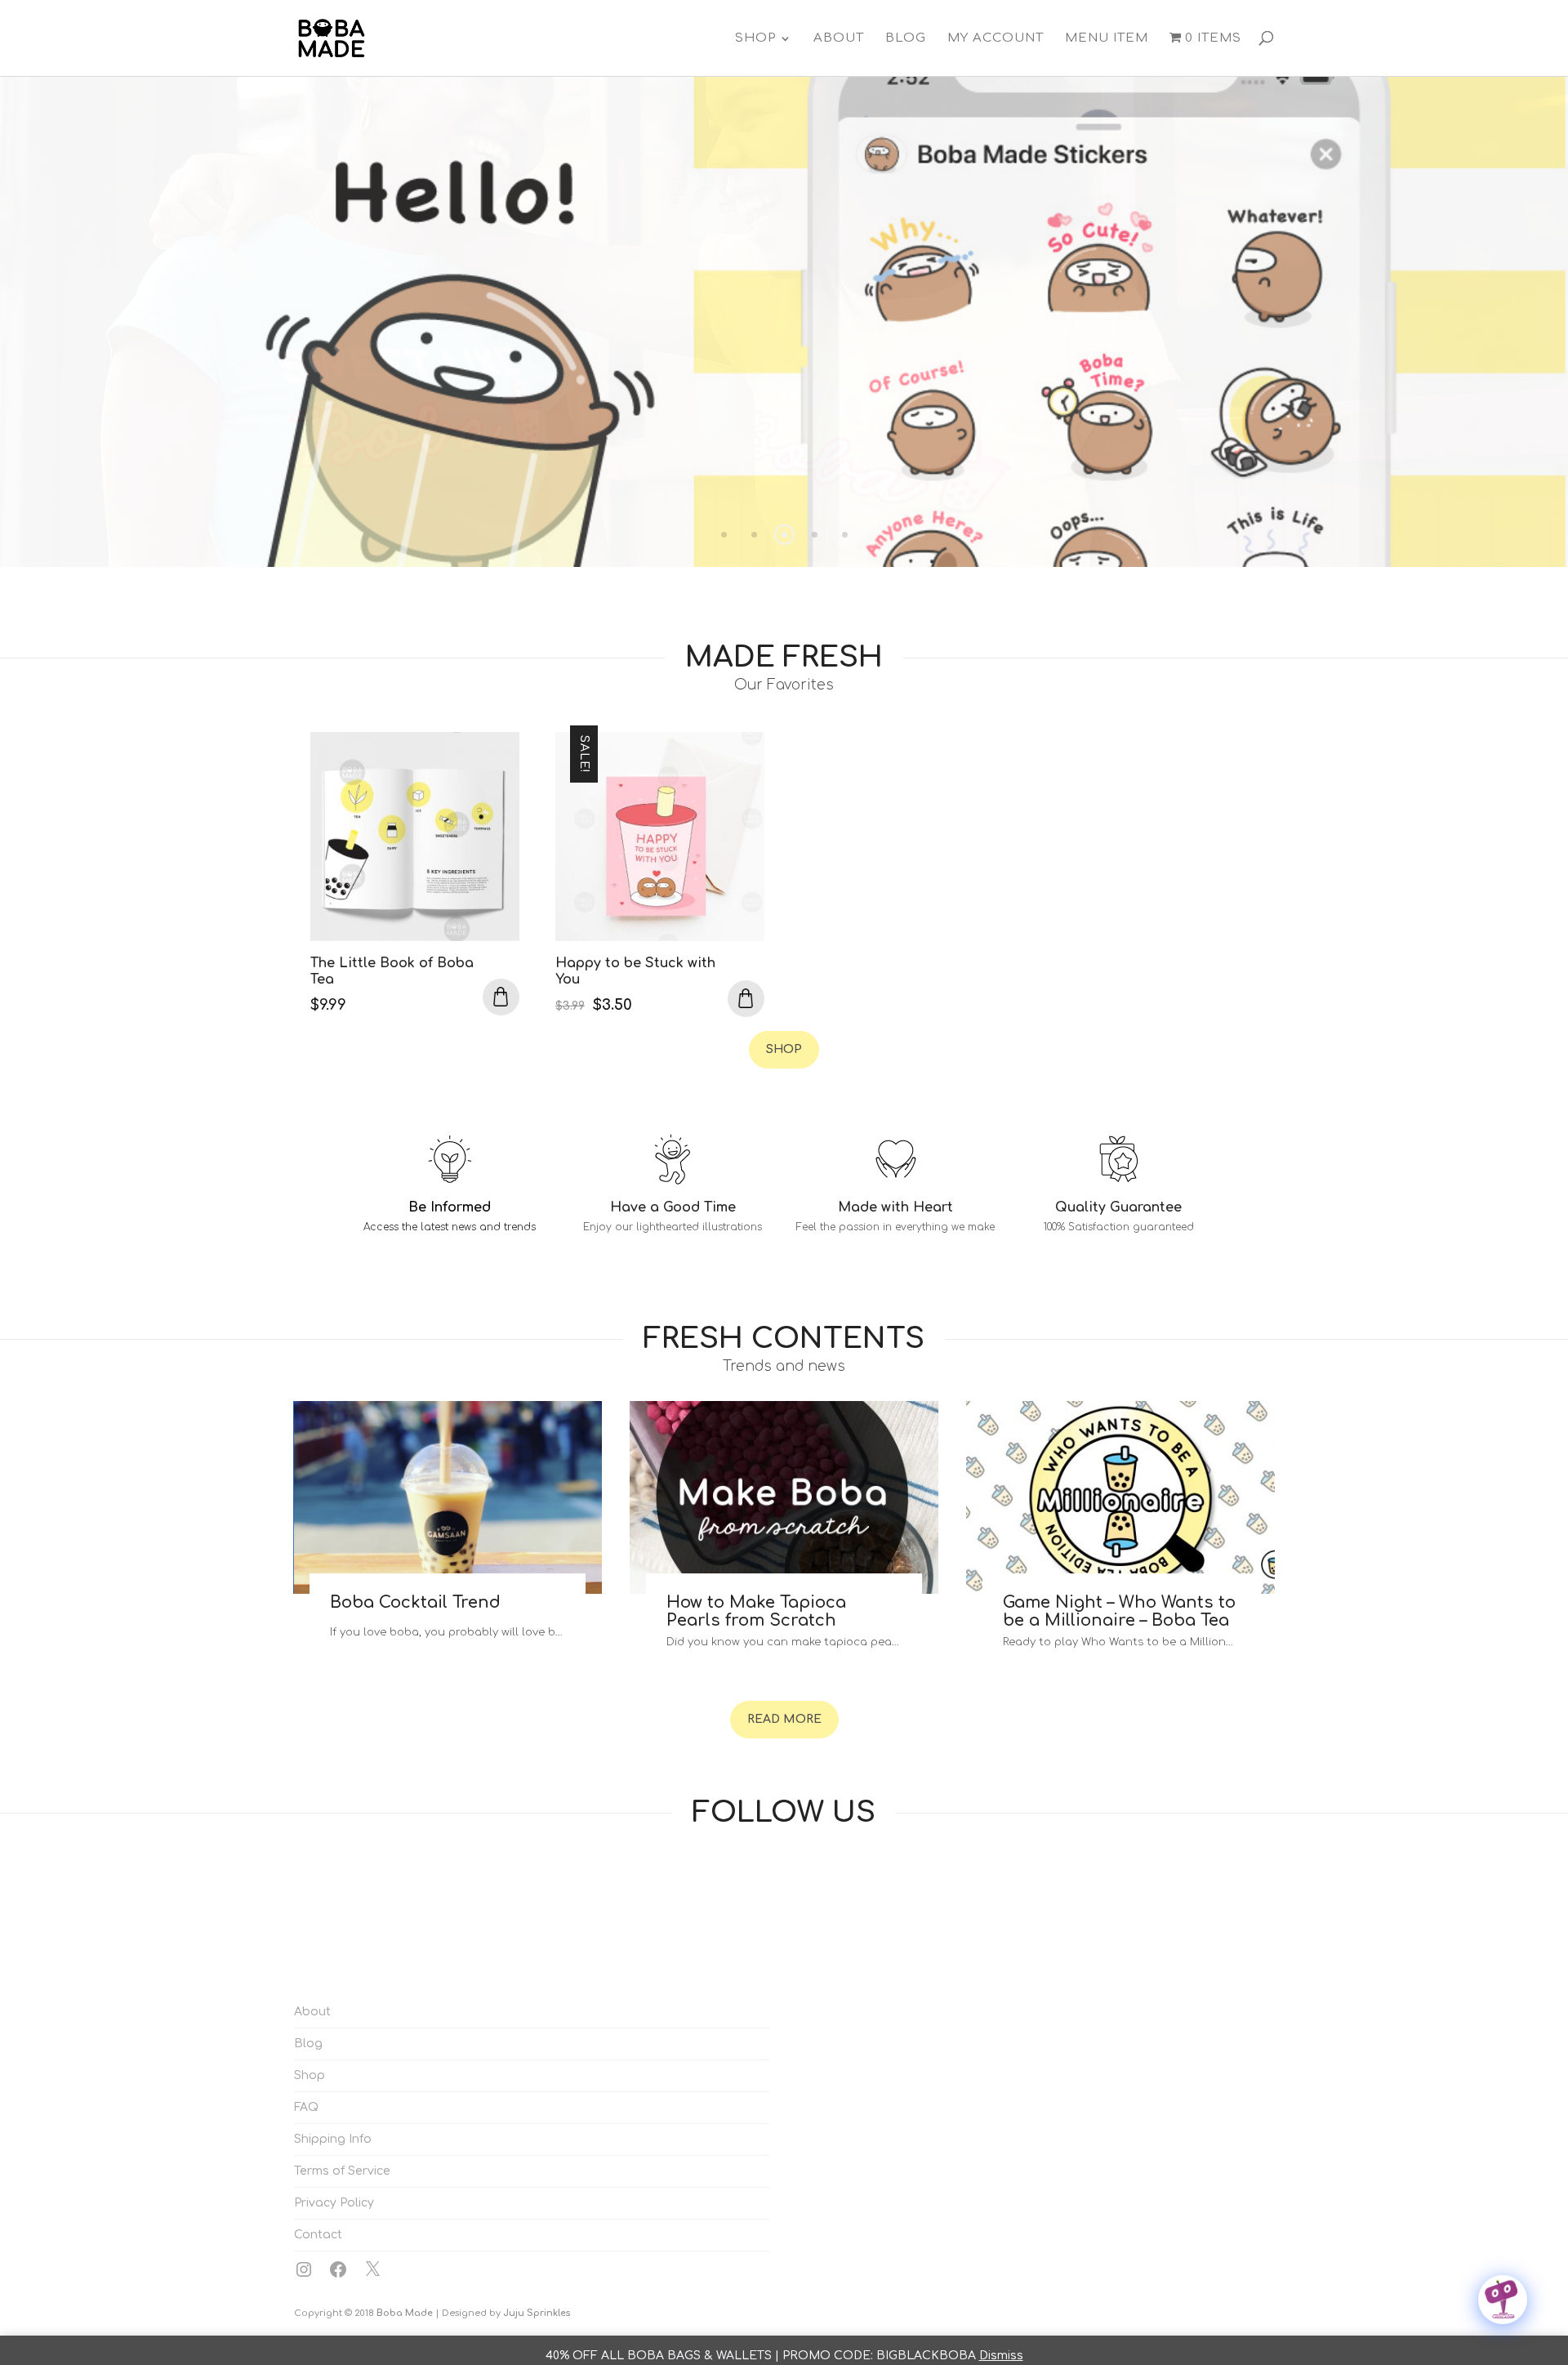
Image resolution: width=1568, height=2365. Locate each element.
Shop (755, 38)
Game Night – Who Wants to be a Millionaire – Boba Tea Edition (1119, 1620)
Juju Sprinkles (537, 2313)
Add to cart (501, 997)
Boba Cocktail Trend (415, 1602)
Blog (906, 38)
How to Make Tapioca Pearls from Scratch (756, 1611)
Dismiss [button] (1001, 2356)
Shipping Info (333, 2139)
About (839, 38)
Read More (784, 1719)
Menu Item (1107, 38)
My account (996, 38)
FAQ (306, 2107)
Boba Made (405, 2313)
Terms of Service (342, 2171)
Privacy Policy (334, 2203)
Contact (318, 2235)
